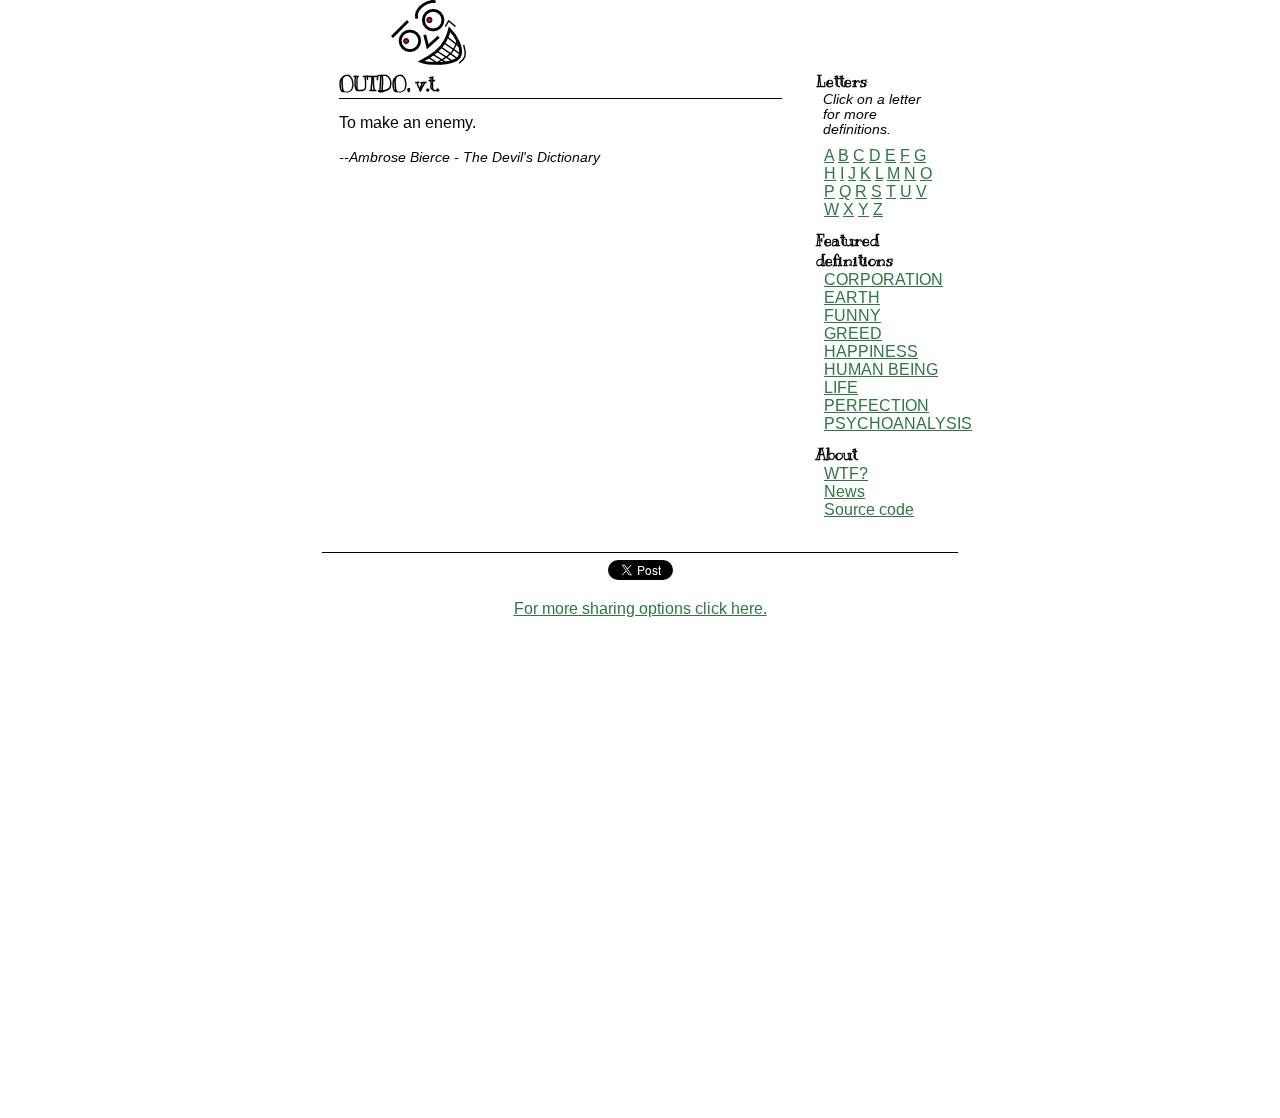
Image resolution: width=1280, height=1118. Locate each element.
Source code (869, 509)
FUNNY (852, 315)
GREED (853, 333)
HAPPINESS (871, 351)
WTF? (846, 473)
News (844, 491)
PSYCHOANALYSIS (898, 423)
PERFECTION (876, 405)
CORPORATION (883, 279)
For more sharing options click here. (640, 608)
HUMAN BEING (881, 369)
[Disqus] (640, 868)
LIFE (841, 387)
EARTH (852, 297)
